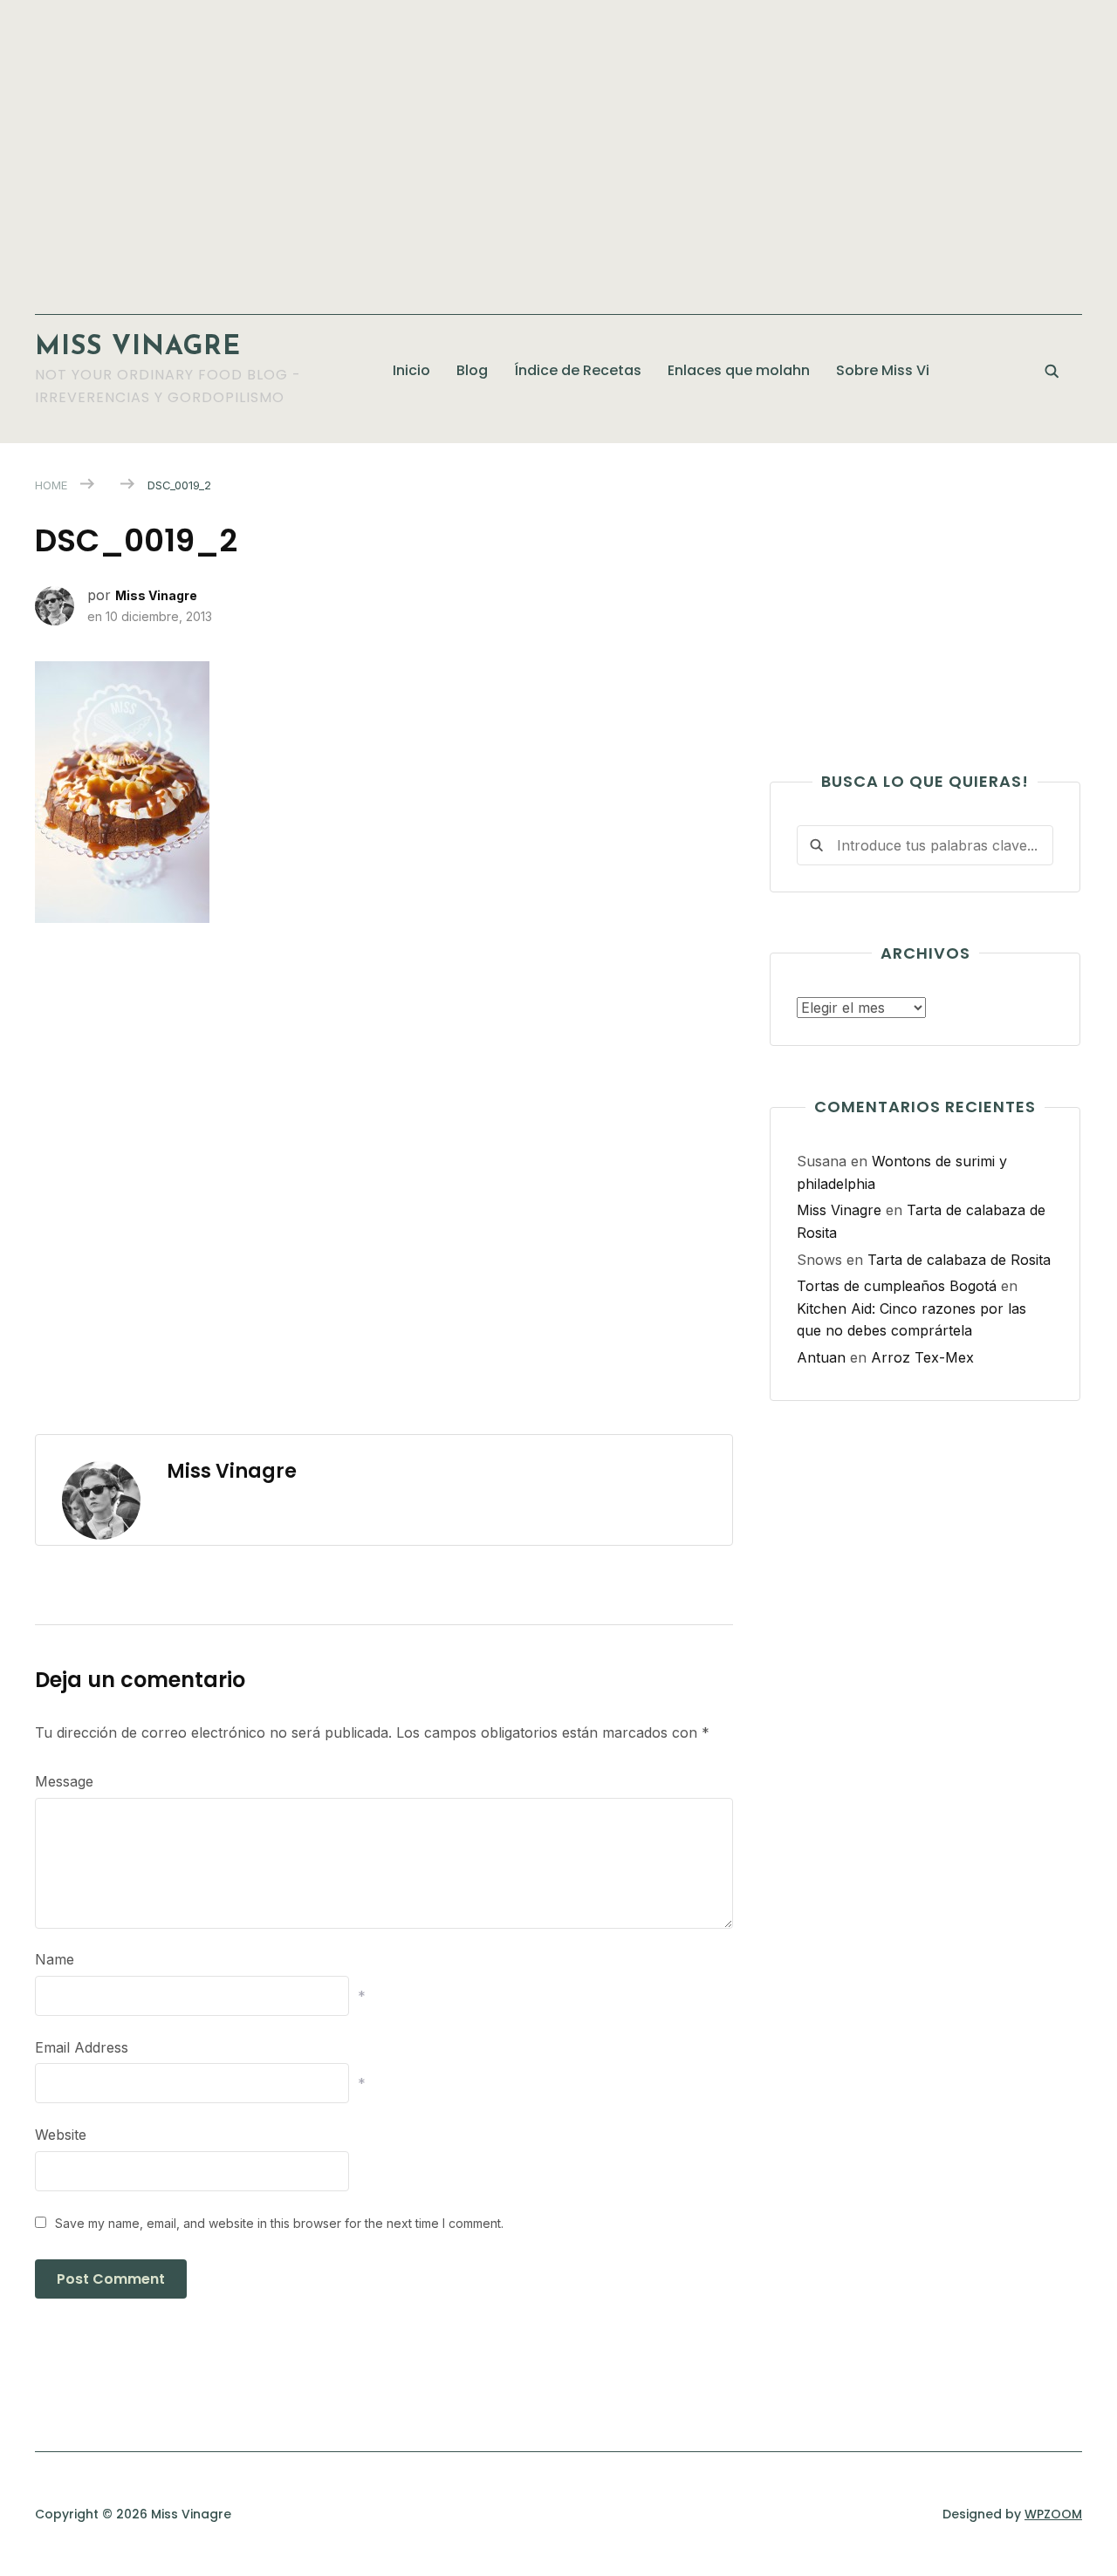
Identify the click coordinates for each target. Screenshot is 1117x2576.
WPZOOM (1053, 2514)
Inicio (411, 370)
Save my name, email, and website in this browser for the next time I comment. (279, 2223)
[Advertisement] (558, 148)
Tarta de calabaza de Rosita (959, 1260)
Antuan (821, 1357)
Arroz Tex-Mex (922, 1357)
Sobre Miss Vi (883, 370)
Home (51, 485)
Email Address (82, 2047)
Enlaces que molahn (739, 370)
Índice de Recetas (578, 370)
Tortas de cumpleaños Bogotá (897, 1286)
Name (55, 1959)
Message (64, 1781)
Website (61, 2135)
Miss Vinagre (138, 348)
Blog (472, 370)
